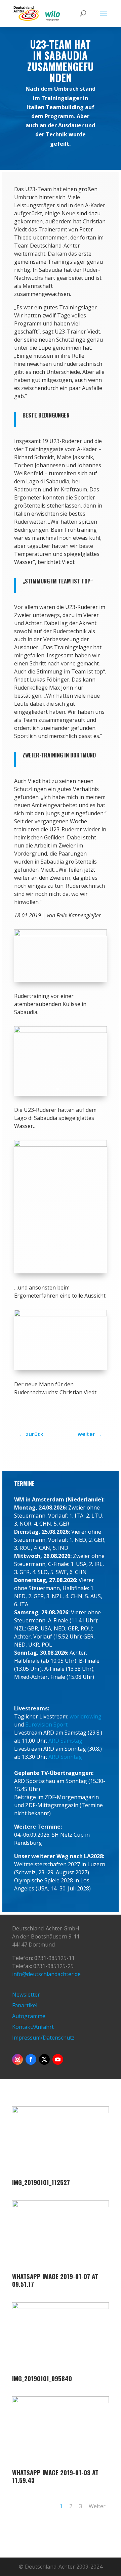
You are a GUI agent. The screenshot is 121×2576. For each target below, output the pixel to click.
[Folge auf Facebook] (31, 2059)
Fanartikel (25, 2005)
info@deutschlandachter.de (46, 1974)
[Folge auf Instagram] (17, 2059)
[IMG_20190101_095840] (61, 2371)
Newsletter (26, 1995)
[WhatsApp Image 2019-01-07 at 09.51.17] (61, 2269)
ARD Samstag (65, 1741)
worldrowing (86, 1716)
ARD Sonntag (65, 1757)
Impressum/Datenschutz (43, 2038)
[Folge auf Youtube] (58, 2059)
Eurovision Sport (46, 1724)
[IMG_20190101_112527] (61, 2175)
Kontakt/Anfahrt (33, 2027)
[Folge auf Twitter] (44, 2059)
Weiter (97, 2506)
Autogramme (29, 2016)
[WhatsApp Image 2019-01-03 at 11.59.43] (61, 2465)
